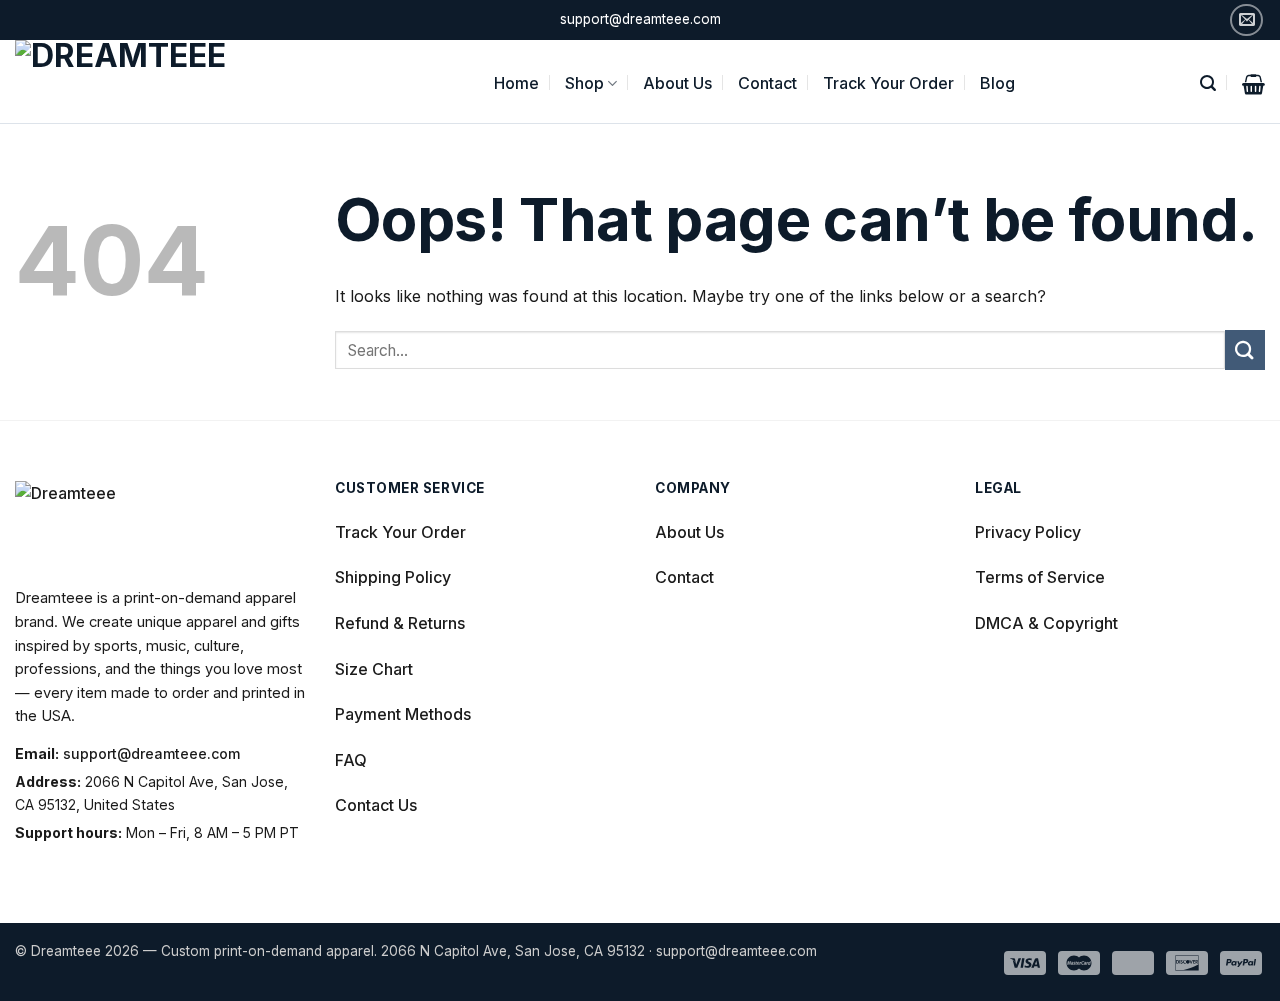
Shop (584, 83)
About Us (677, 83)
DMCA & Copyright (1046, 623)
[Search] (1208, 81)
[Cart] (1253, 82)
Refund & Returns (400, 623)
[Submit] (1245, 349)
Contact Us (376, 805)
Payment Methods (403, 714)
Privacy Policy (1028, 532)
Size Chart (374, 669)
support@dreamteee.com (151, 753)
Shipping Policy (393, 577)
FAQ (351, 760)
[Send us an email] (1246, 20)
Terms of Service (1040, 577)
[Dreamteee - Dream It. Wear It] (147, 81)
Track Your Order (888, 83)
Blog (997, 83)
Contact (767, 83)
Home (516, 83)
